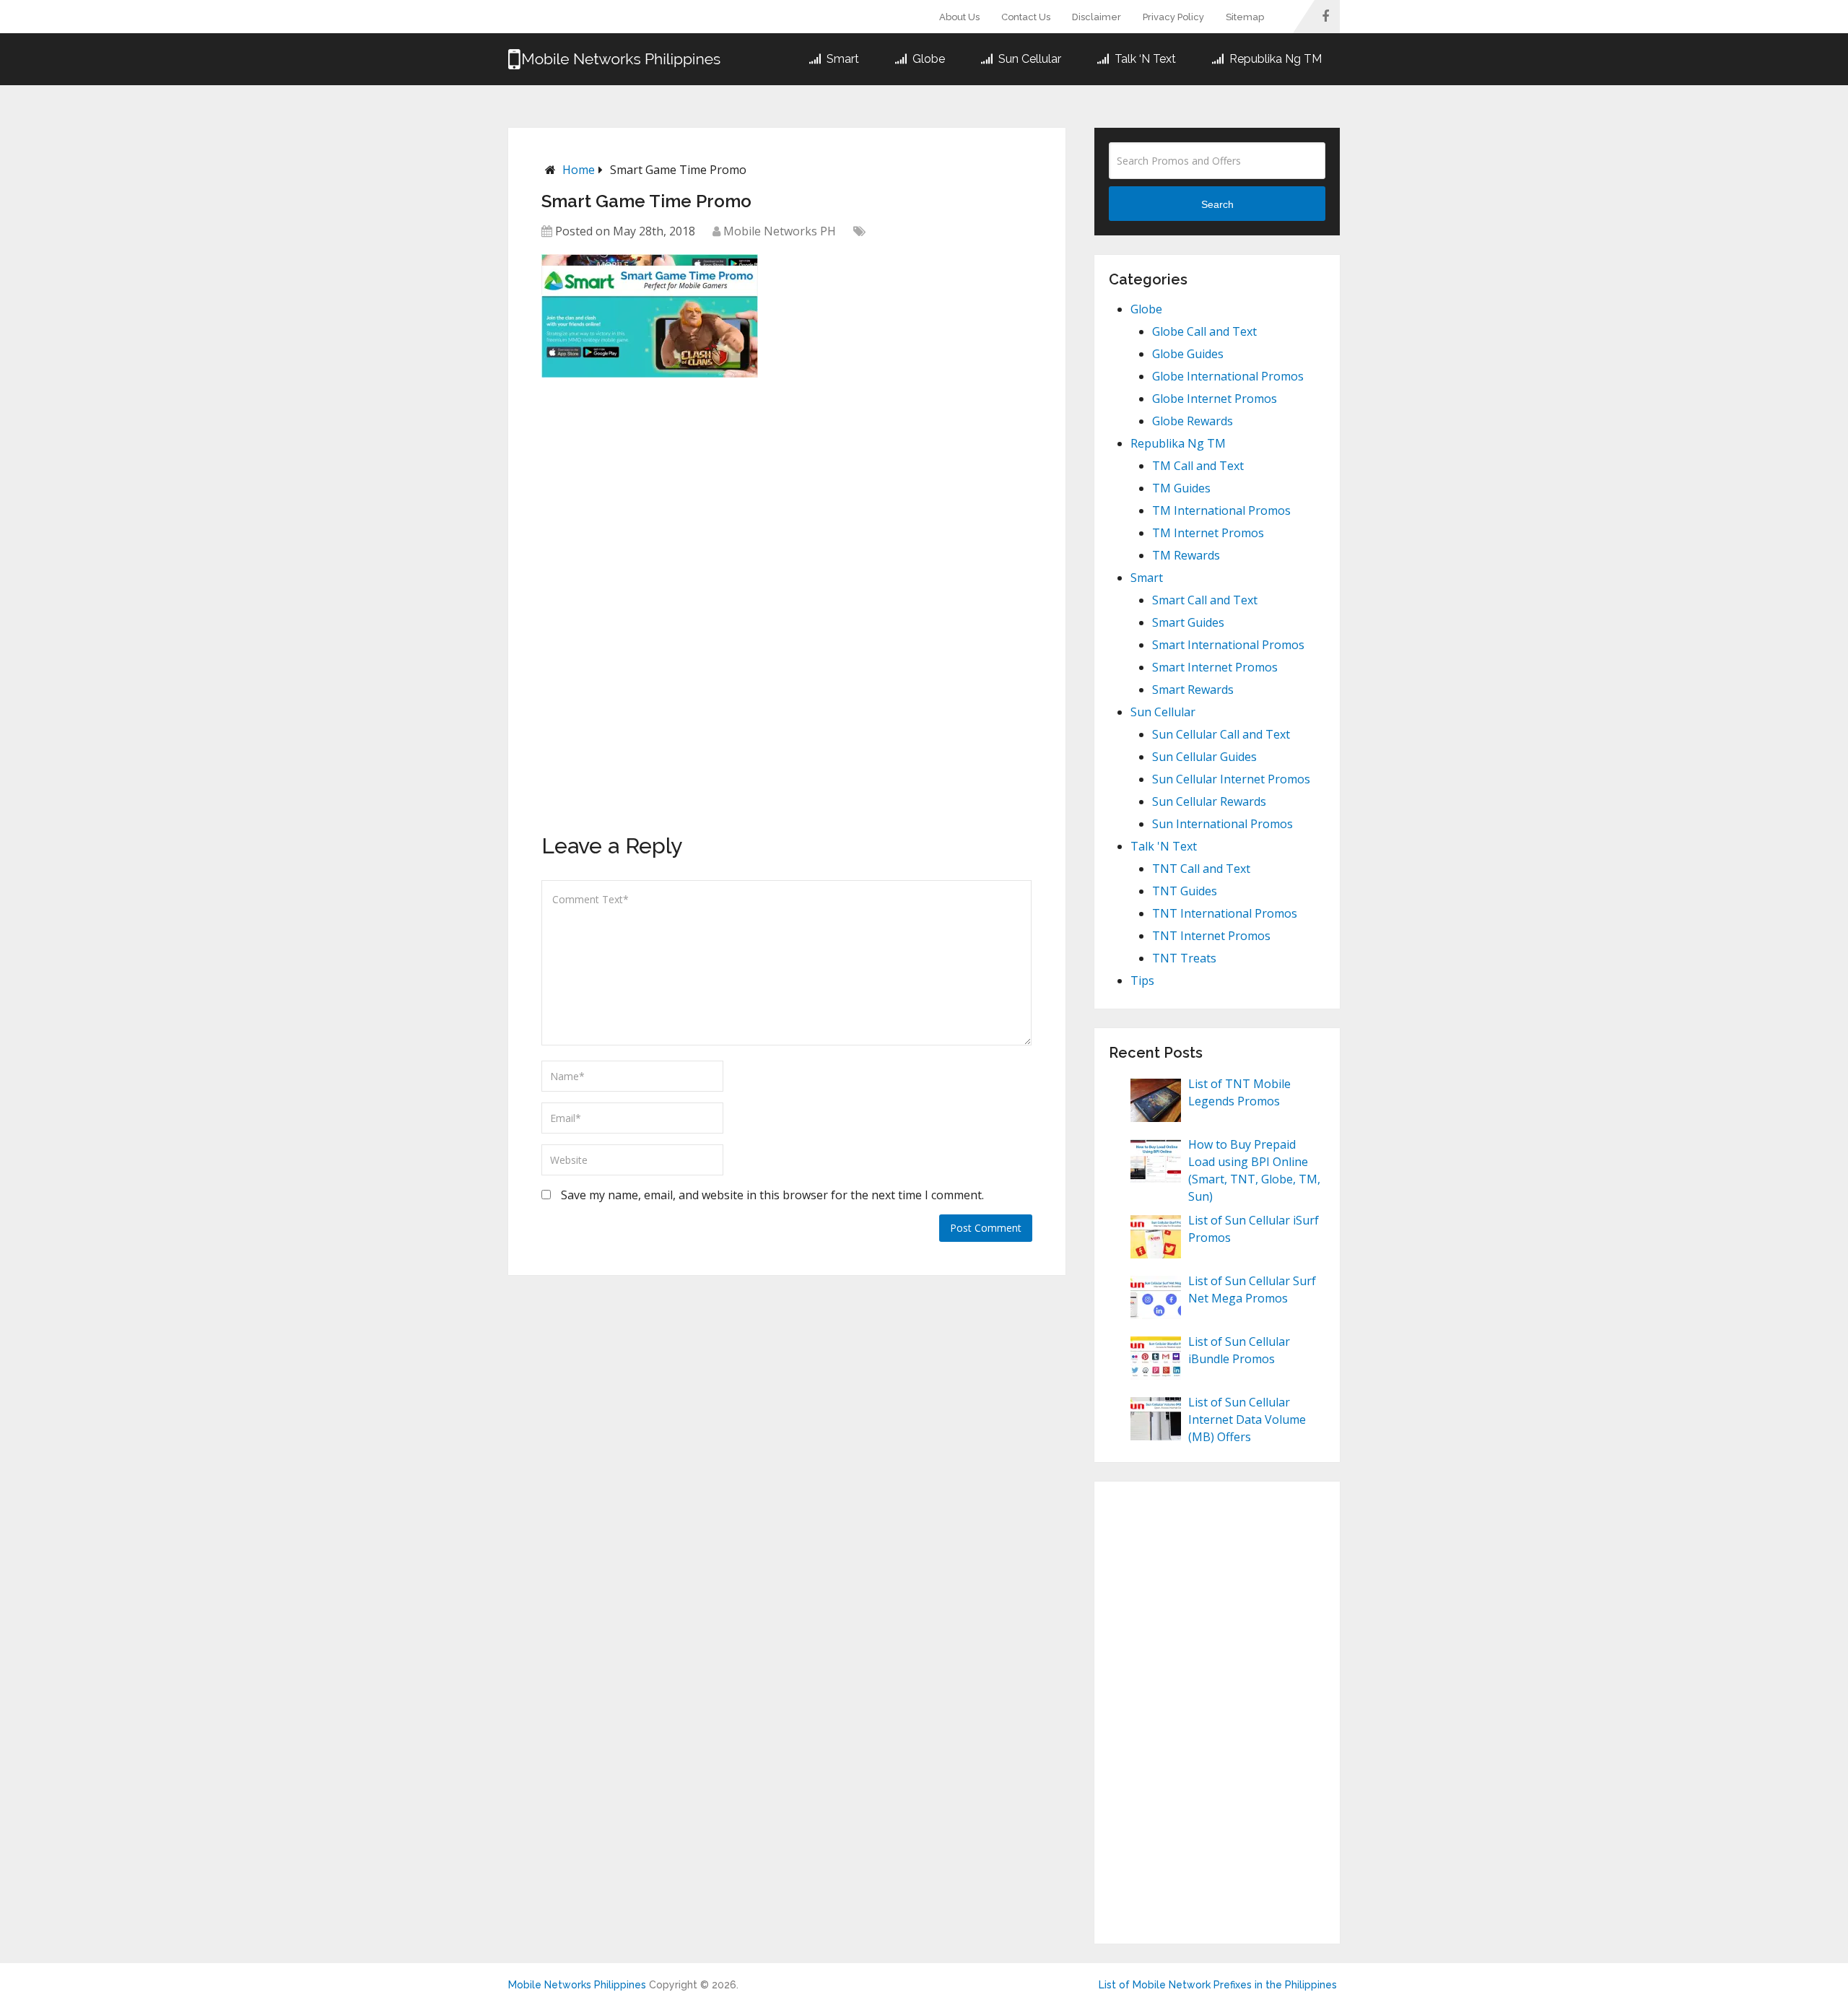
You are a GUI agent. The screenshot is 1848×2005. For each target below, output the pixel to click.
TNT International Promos (1225, 913)
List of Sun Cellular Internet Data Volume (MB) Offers (1247, 1419)
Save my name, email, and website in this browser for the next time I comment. (772, 1195)
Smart (841, 59)
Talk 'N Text (1164, 846)
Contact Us (1026, 17)
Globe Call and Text (1204, 331)
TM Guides (1181, 488)
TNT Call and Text (1201, 869)
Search (1217, 204)
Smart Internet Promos (1215, 667)
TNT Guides (1185, 891)
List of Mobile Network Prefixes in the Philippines (1218, 1985)
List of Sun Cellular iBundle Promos (1239, 1350)
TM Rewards (1186, 555)
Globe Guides (1188, 354)
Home (579, 170)
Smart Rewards (1193, 690)
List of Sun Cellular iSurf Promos (1254, 1229)
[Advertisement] (650, 487)
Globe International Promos (1228, 376)
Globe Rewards (1193, 421)
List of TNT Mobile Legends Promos (1239, 1092)
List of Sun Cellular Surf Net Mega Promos (1252, 1289)
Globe (927, 59)
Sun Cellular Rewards (1209, 801)
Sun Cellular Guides (1204, 757)
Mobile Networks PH (780, 231)
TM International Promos (1221, 510)
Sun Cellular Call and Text (1221, 734)
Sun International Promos (1222, 824)
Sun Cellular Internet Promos (1231, 779)
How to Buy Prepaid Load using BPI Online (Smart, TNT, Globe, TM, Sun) (1254, 1170)
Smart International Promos (1228, 645)
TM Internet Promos (1208, 533)
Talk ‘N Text (1144, 59)
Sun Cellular (1028, 59)
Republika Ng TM (1274, 59)
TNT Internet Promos (1211, 936)
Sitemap (1245, 17)
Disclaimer (1097, 17)
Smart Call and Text (1205, 600)
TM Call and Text (1198, 466)
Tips (1142, 980)
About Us (959, 17)
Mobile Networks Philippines (577, 1985)
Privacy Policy (1173, 17)
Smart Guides (1188, 622)
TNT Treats (1184, 958)
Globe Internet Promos (1215, 399)
